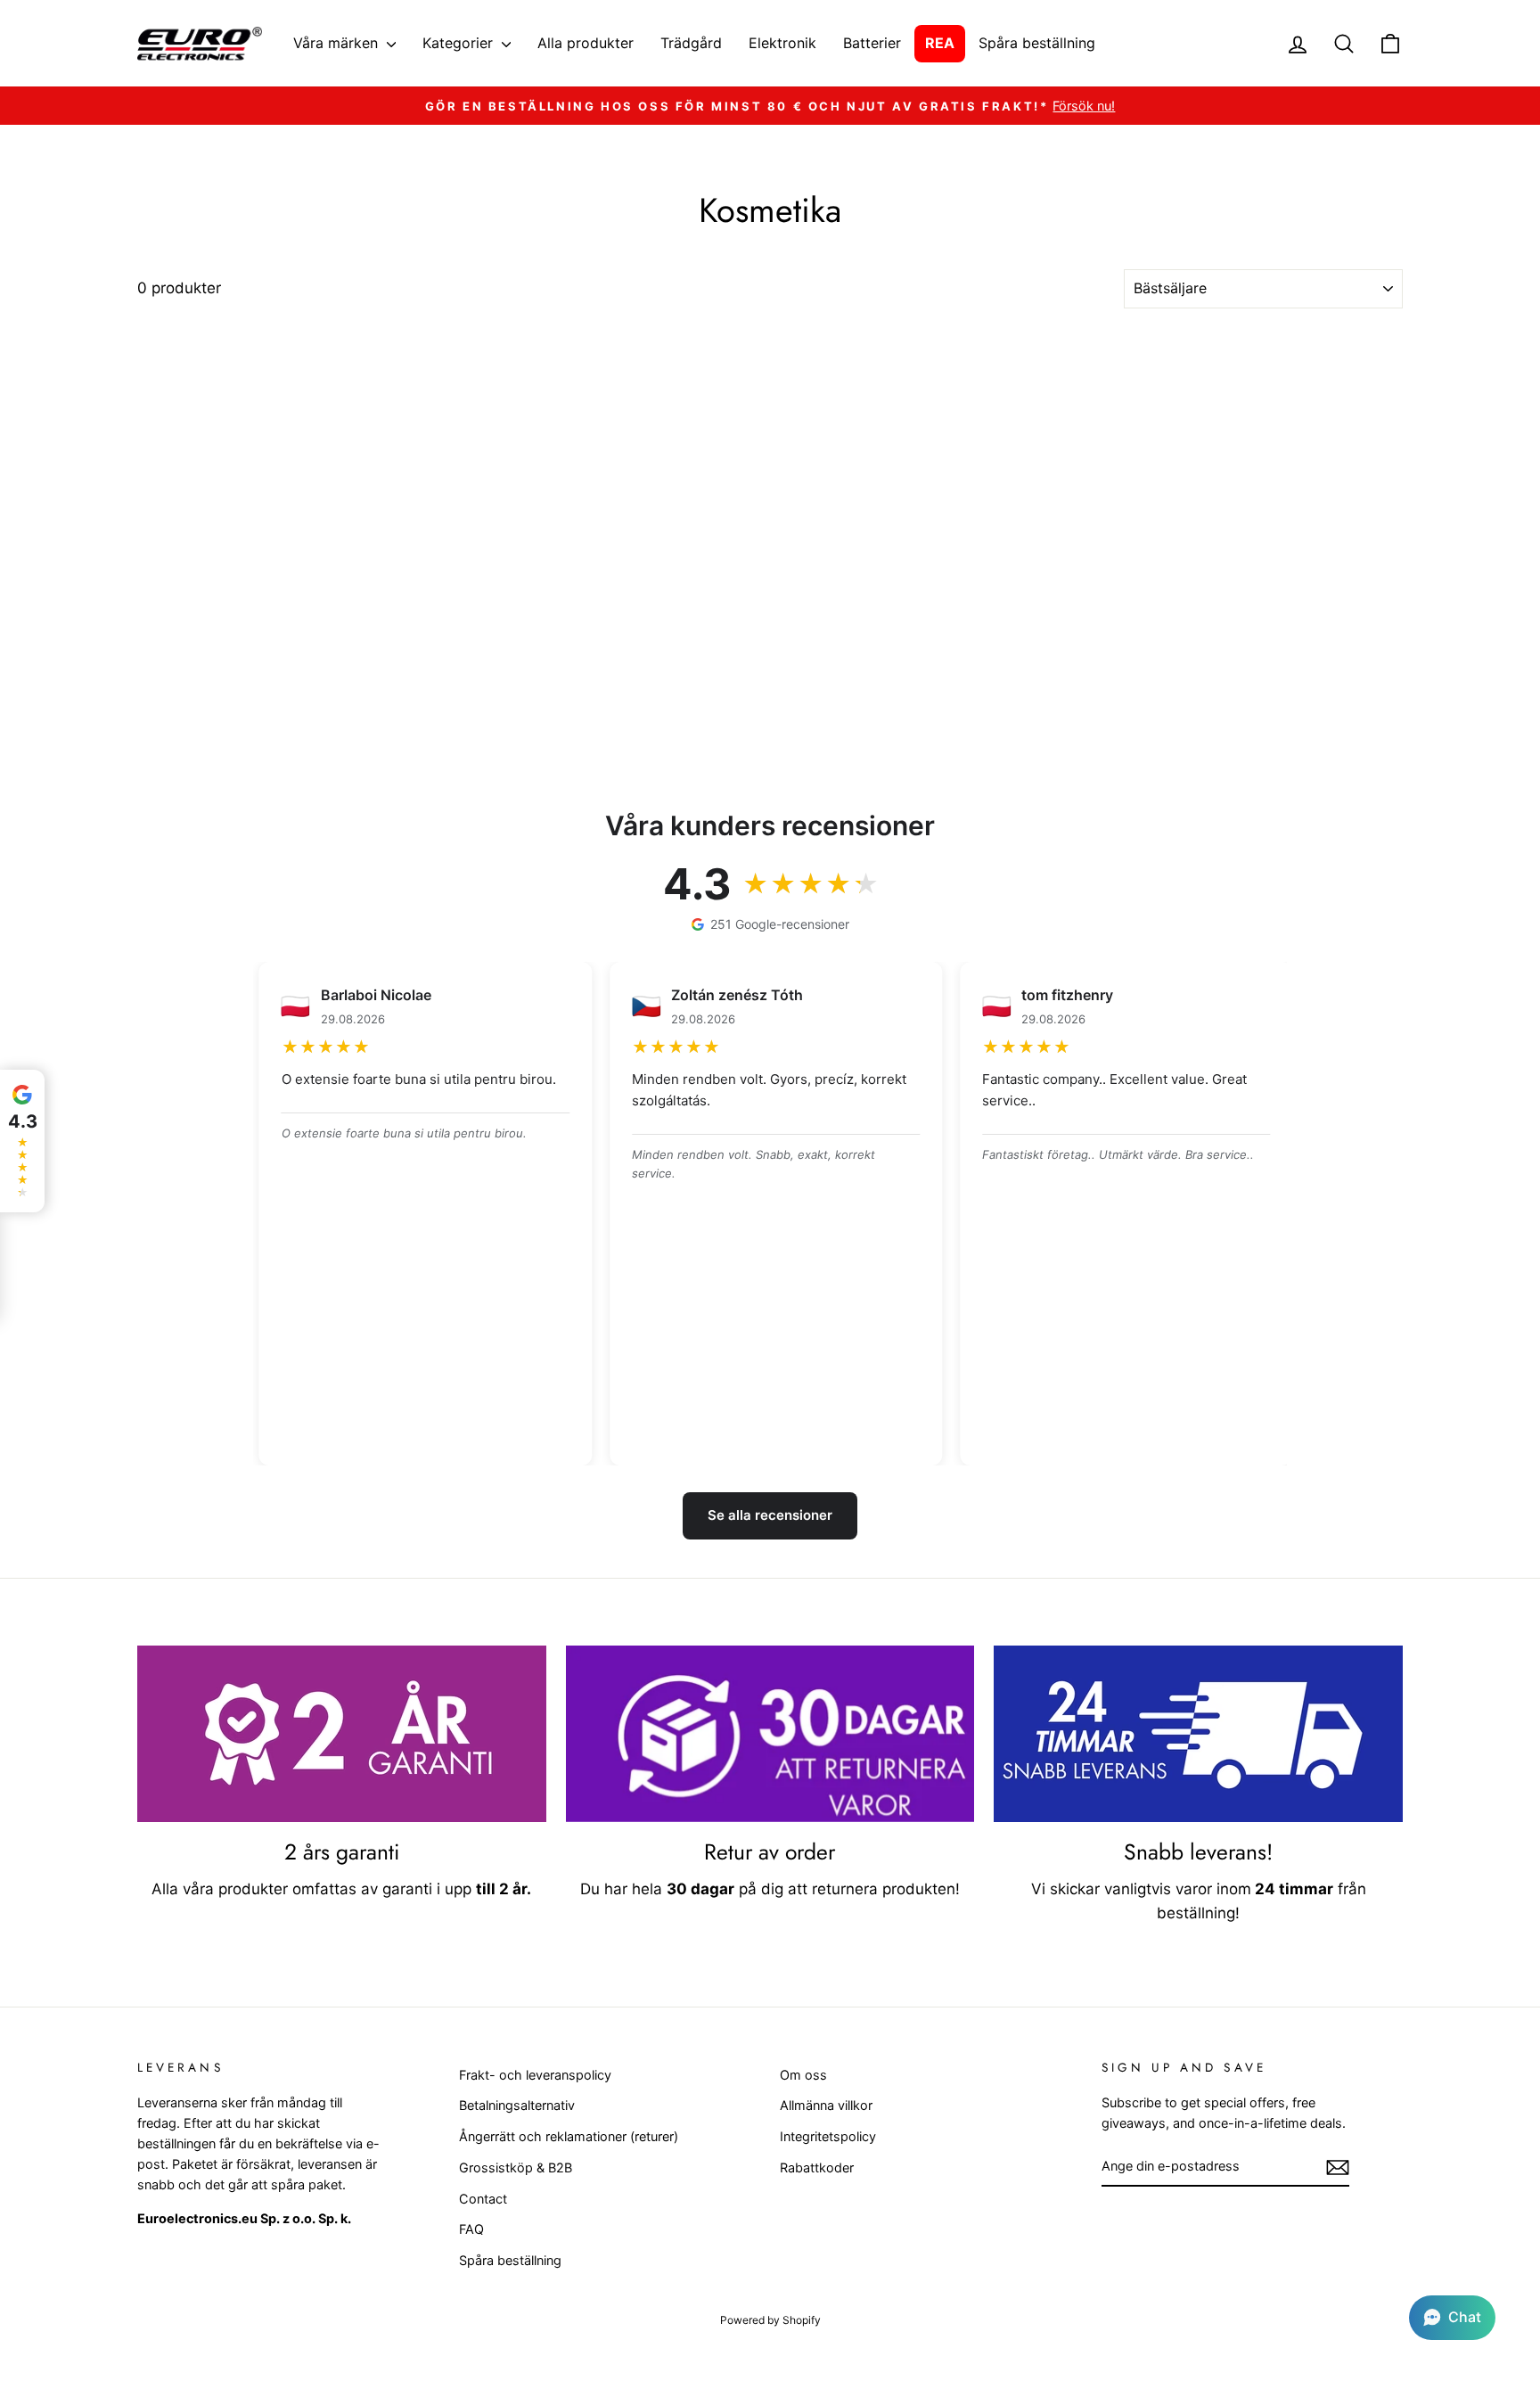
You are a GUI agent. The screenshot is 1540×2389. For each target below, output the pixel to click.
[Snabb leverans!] (1198, 1734)
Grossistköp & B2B (516, 2167)
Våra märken (338, 43)
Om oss (803, 2075)
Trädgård (691, 43)
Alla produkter (586, 43)
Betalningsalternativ (517, 2105)
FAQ (471, 2229)
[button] (1452, 2318)
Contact (483, 2199)
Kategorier (460, 43)
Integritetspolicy (828, 2136)
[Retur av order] (770, 1734)
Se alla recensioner (770, 1515)
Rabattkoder (817, 2167)
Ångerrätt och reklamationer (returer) (569, 2136)
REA (940, 43)
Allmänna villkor (826, 2105)
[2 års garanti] (342, 1734)
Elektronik (782, 43)
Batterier (872, 43)
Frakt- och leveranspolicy (535, 2075)
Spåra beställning (1037, 43)
